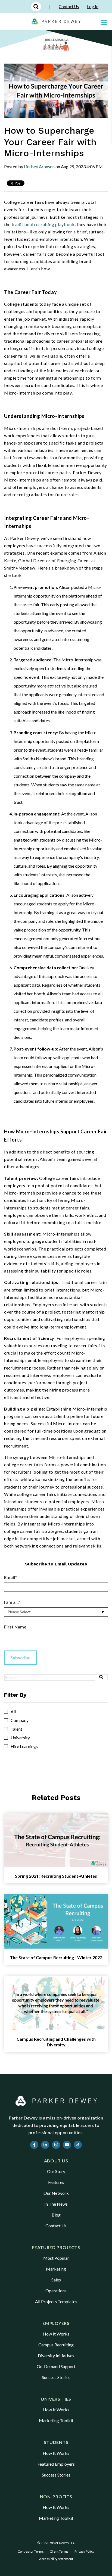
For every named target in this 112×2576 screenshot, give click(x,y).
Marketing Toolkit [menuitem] (56, 2420)
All (13, 1712)
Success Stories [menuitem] (56, 2377)
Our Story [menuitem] (56, 2171)
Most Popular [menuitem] (56, 2258)
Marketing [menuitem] (56, 2269)
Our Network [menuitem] (56, 2193)
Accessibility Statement (56, 2559)
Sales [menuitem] (56, 2280)
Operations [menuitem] (56, 2291)
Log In (93, 7)
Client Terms (59, 2551)
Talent (16, 1729)
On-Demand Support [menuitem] (56, 2366)
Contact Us (69, 7)
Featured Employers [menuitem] (56, 2464)
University (20, 1738)
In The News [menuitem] (56, 2204)
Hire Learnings (24, 1746)
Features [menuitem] (56, 2182)
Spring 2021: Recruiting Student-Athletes (56, 1876)
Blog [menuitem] (56, 2215)
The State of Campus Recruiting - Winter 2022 (56, 1957)
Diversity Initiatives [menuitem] (56, 2355)
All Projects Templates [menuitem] (56, 2301)
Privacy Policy (84, 2551)
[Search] (102, 1677)
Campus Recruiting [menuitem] (56, 2345)
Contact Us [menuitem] (56, 2226)
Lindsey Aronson (39, 166)
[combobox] (50, 1677)
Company (20, 1720)
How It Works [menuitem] (56, 2334)
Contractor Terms (31, 2551)
